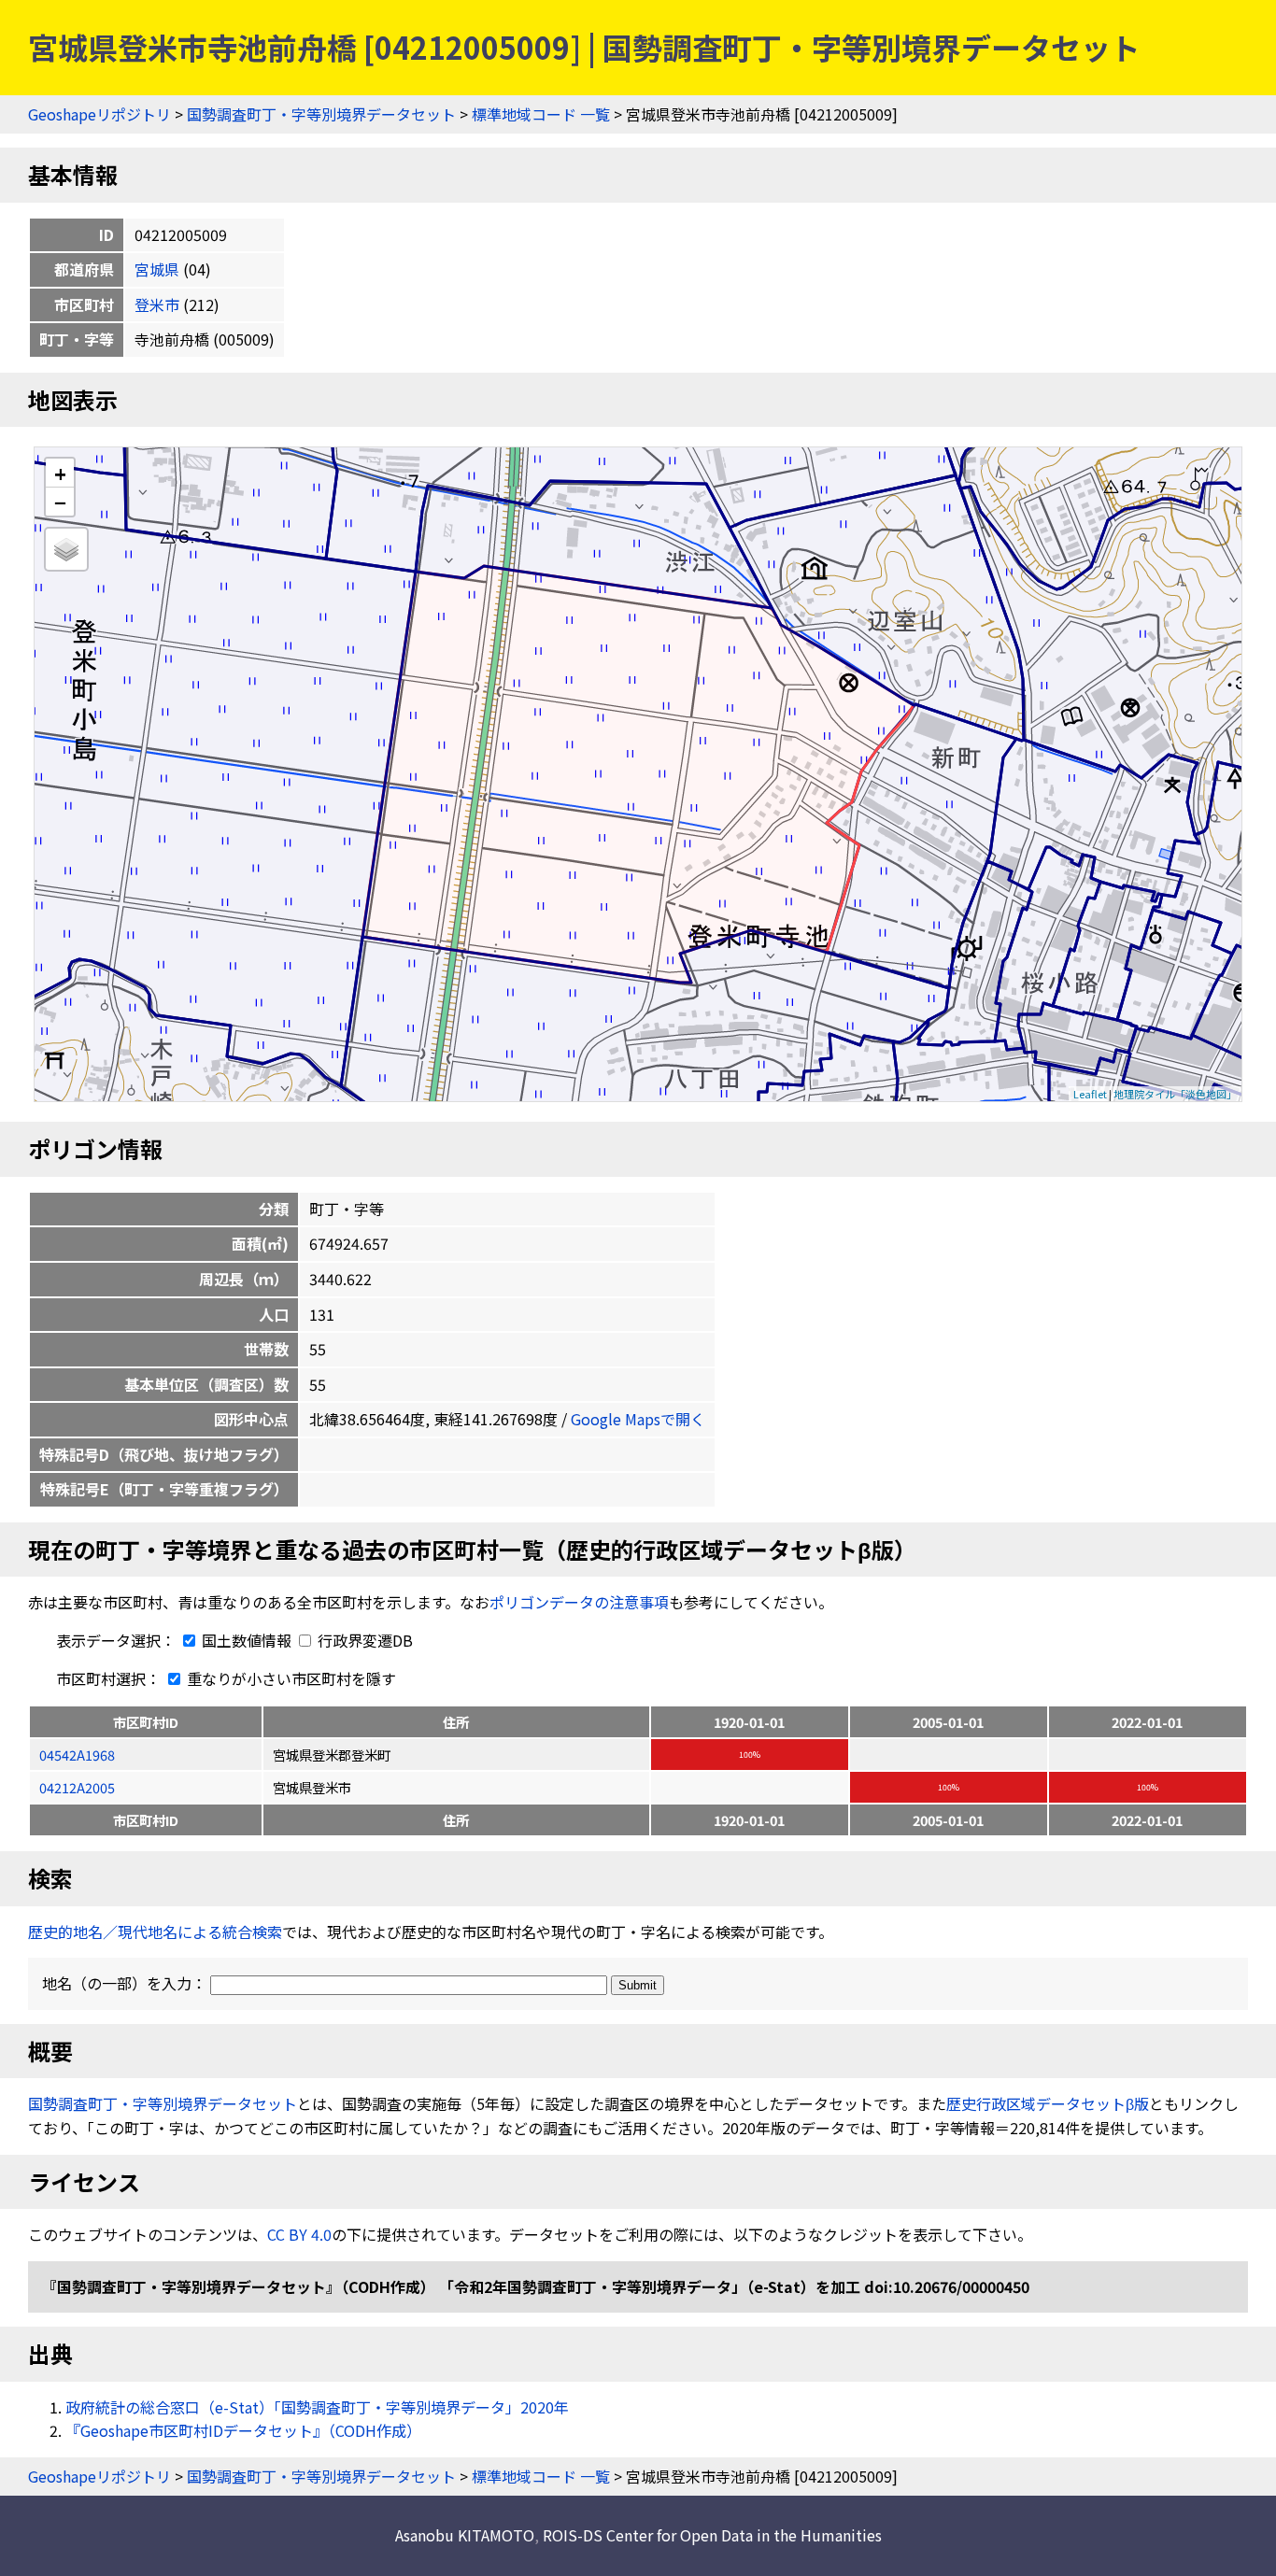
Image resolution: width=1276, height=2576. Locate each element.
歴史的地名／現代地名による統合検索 (155, 1932)
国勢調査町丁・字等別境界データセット (321, 114)
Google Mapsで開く (638, 1419)
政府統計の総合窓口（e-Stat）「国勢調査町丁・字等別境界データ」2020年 (317, 2407)
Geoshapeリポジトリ (99, 114)
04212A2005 (77, 1787)
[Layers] (66, 549)
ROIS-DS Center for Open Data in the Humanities (712, 2535)
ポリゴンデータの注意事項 (579, 1602)
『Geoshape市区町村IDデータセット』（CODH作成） (243, 2430)
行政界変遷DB (363, 1640)
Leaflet (1090, 1094)
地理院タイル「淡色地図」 (1175, 1094)
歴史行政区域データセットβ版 (1048, 2103)
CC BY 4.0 (299, 2234)
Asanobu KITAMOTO (465, 2535)
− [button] (60, 502)
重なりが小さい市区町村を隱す (290, 1678)
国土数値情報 (247, 1640)
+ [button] (60, 473)
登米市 (157, 304)
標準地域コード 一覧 (541, 114)
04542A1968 (77, 1755)
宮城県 (157, 269)
